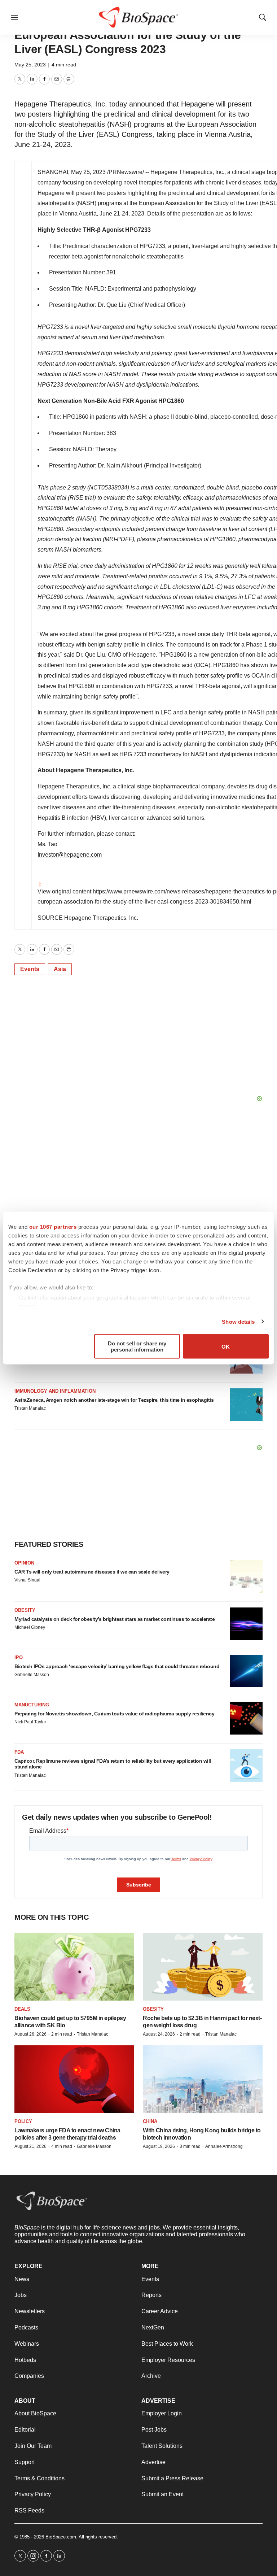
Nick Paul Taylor (30, 1722)
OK (226, 1346)
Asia (60, 969)
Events (30, 969)
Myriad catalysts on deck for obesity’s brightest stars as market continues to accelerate (115, 1619)
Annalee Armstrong (224, 2146)
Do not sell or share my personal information (137, 1346)
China (150, 2121)
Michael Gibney (30, 1627)
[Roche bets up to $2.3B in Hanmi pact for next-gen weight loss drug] (203, 1967)
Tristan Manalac (30, 1408)
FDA (19, 1752)
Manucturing (32, 1705)
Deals (22, 2009)
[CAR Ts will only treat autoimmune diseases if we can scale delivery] (246, 1576)
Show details (238, 1321)
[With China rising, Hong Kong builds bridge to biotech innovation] (203, 2079)
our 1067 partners (53, 1227)
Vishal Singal (27, 1580)
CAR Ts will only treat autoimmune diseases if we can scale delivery (92, 1572)
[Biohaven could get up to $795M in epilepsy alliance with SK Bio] (74, 1967)
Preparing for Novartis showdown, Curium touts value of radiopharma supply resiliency (114, 1714)
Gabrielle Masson (32, 1675)
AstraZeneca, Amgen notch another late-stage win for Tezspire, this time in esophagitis (114, 1400)
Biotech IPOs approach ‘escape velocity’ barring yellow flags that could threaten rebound (117, 1666)
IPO (19, 1657)
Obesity (25, 1610)
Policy (23, 2121)
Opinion (24, 1563)
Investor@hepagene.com (70, 855)
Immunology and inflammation (55, 1391)
